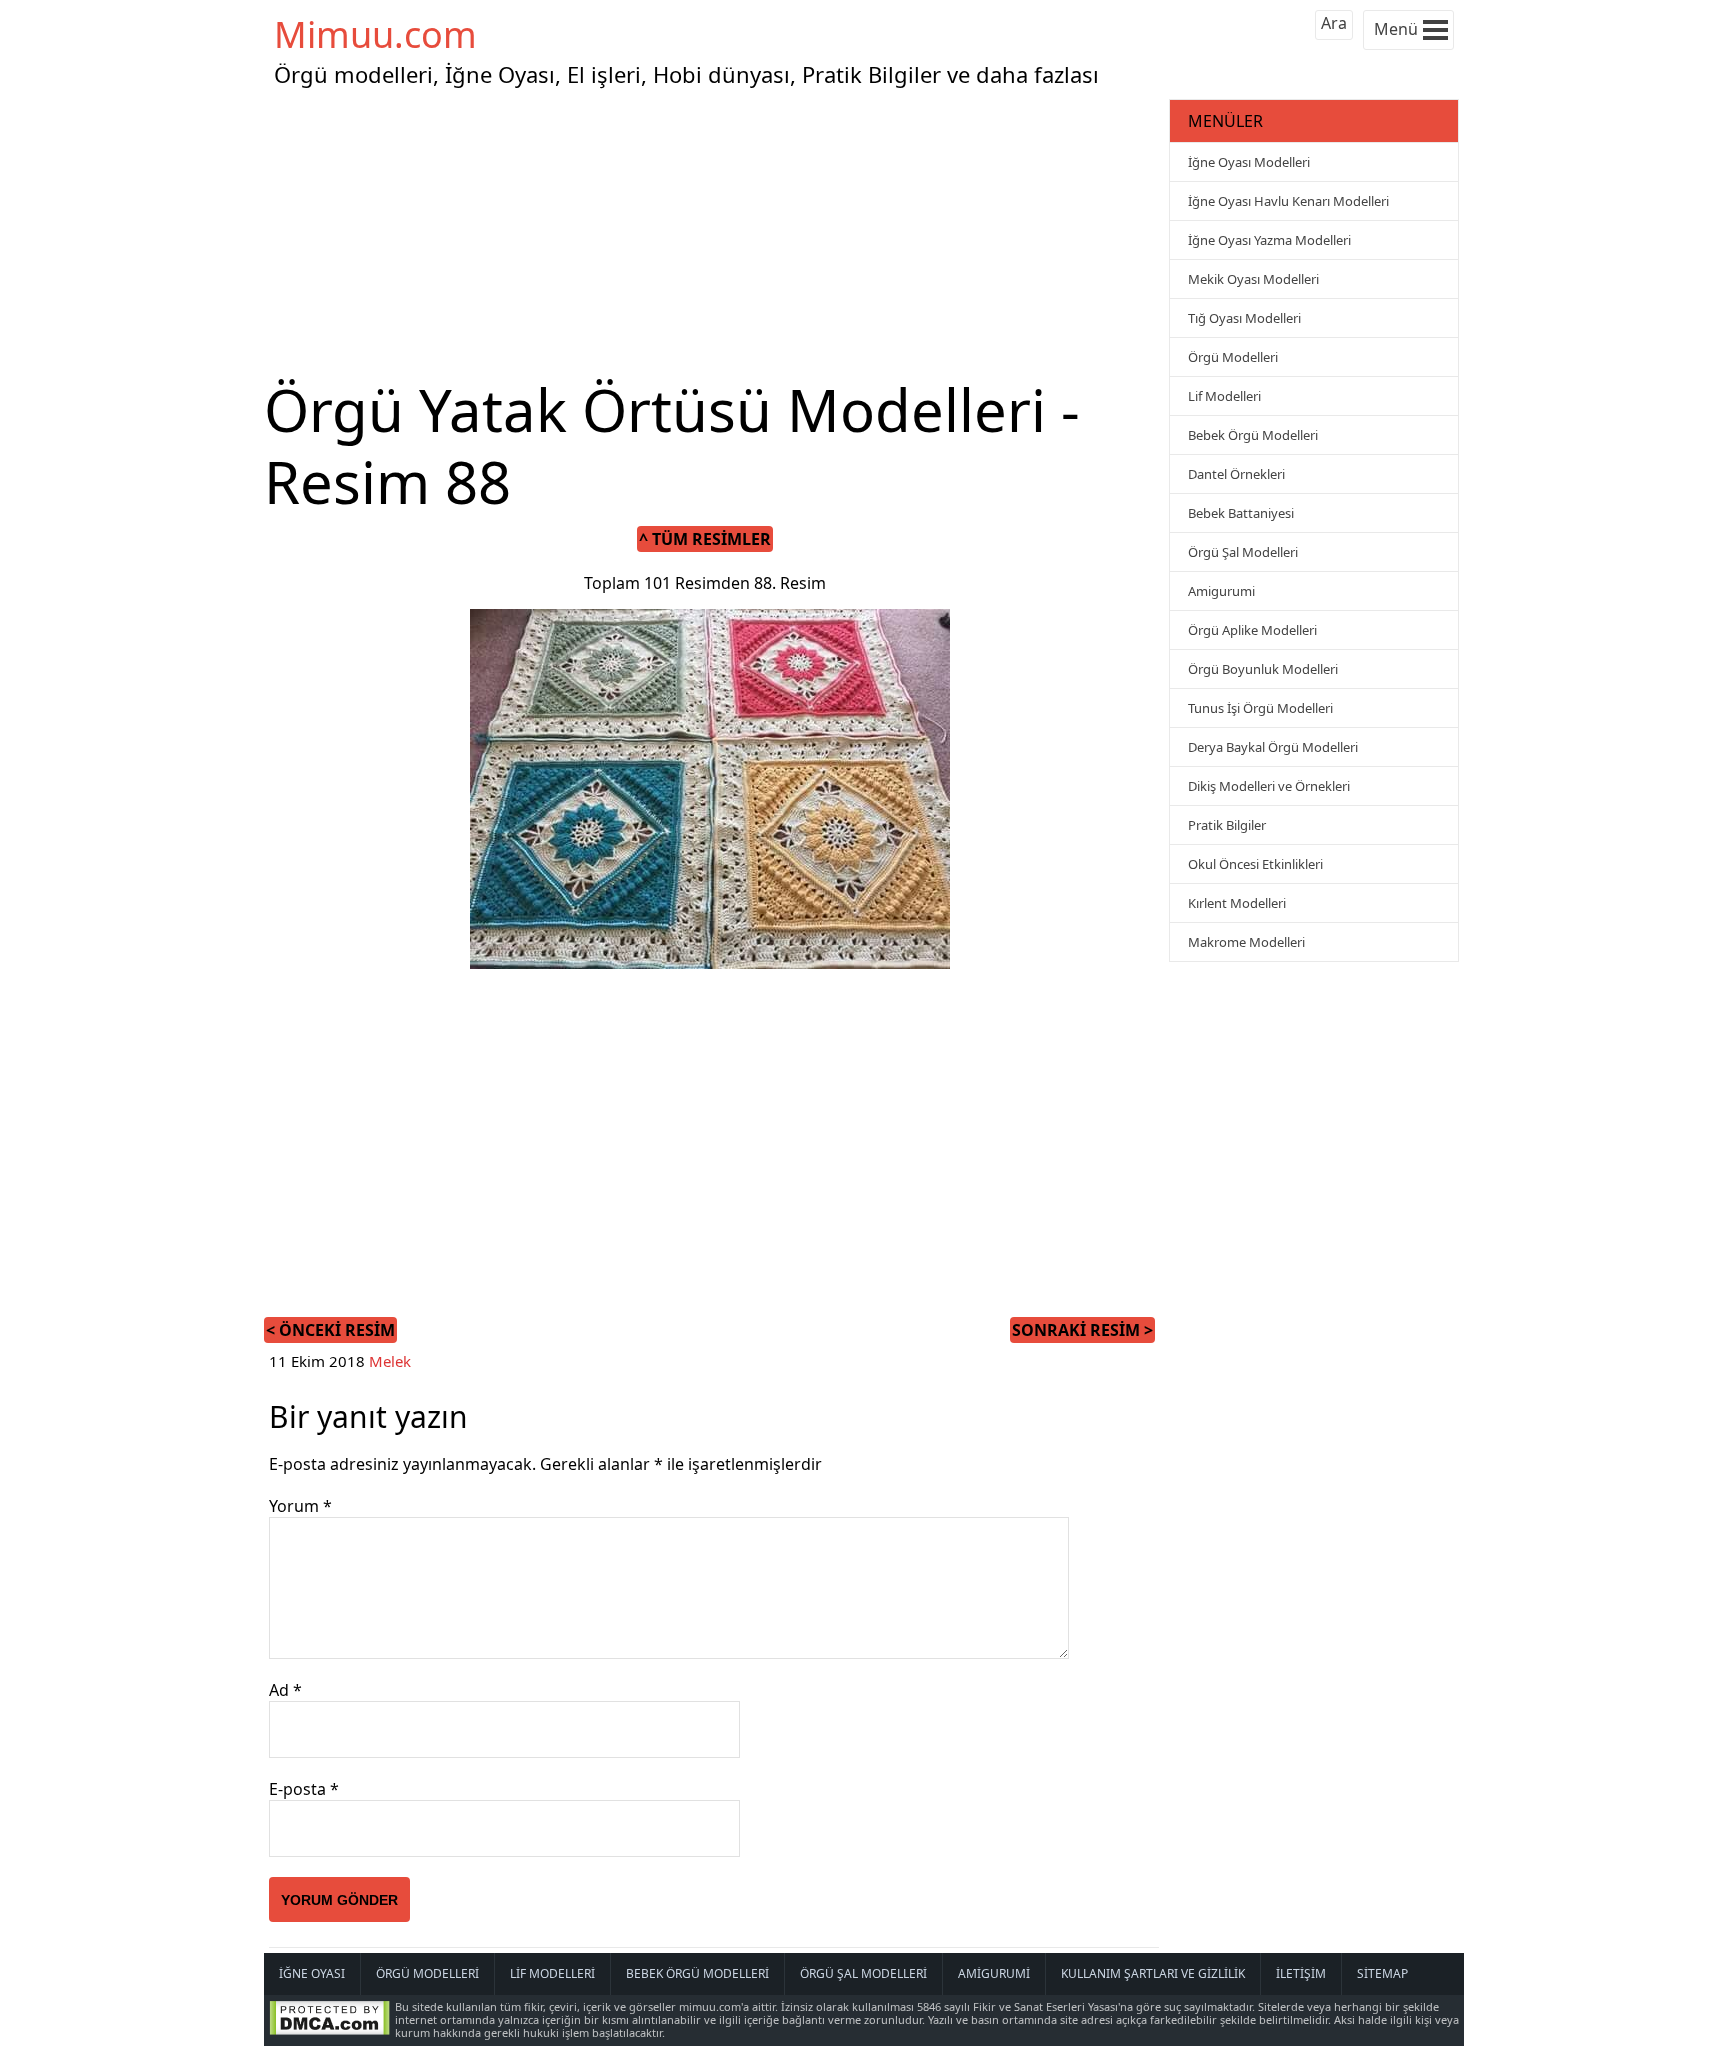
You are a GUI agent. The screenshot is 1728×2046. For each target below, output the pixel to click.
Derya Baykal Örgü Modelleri (1273, 747)
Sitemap (1382, 1973)
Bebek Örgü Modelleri (1253, 435)
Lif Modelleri (1224, 396)
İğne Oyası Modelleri (1249, 162)
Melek (390, 1361)
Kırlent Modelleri (1237, 903)
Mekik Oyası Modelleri (1253, 279)
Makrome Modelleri (1246, 942)
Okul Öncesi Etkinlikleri (1255, 864)
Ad (285, 1690)
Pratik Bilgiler (1227, 825)
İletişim (1301, 1973)
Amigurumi (1221, 591)
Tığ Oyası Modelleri (1244, 318)
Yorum (300, 1506)
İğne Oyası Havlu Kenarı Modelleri (1288, 201)
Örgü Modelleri (1233, 357)
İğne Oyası (312, 1973)
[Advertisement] (714, 234)
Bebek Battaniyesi (1241, 513)
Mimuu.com (375, 34)
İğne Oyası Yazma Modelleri (1269, 240)
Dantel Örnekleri (1236, 474)
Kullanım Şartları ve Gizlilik (1153, 1973)
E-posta (304, 1789)
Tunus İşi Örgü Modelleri (1260, 708)
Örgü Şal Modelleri (1243, 552)
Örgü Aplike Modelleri (1252, 630)
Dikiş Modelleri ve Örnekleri (1269, 786)
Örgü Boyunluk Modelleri (1263, 669)
